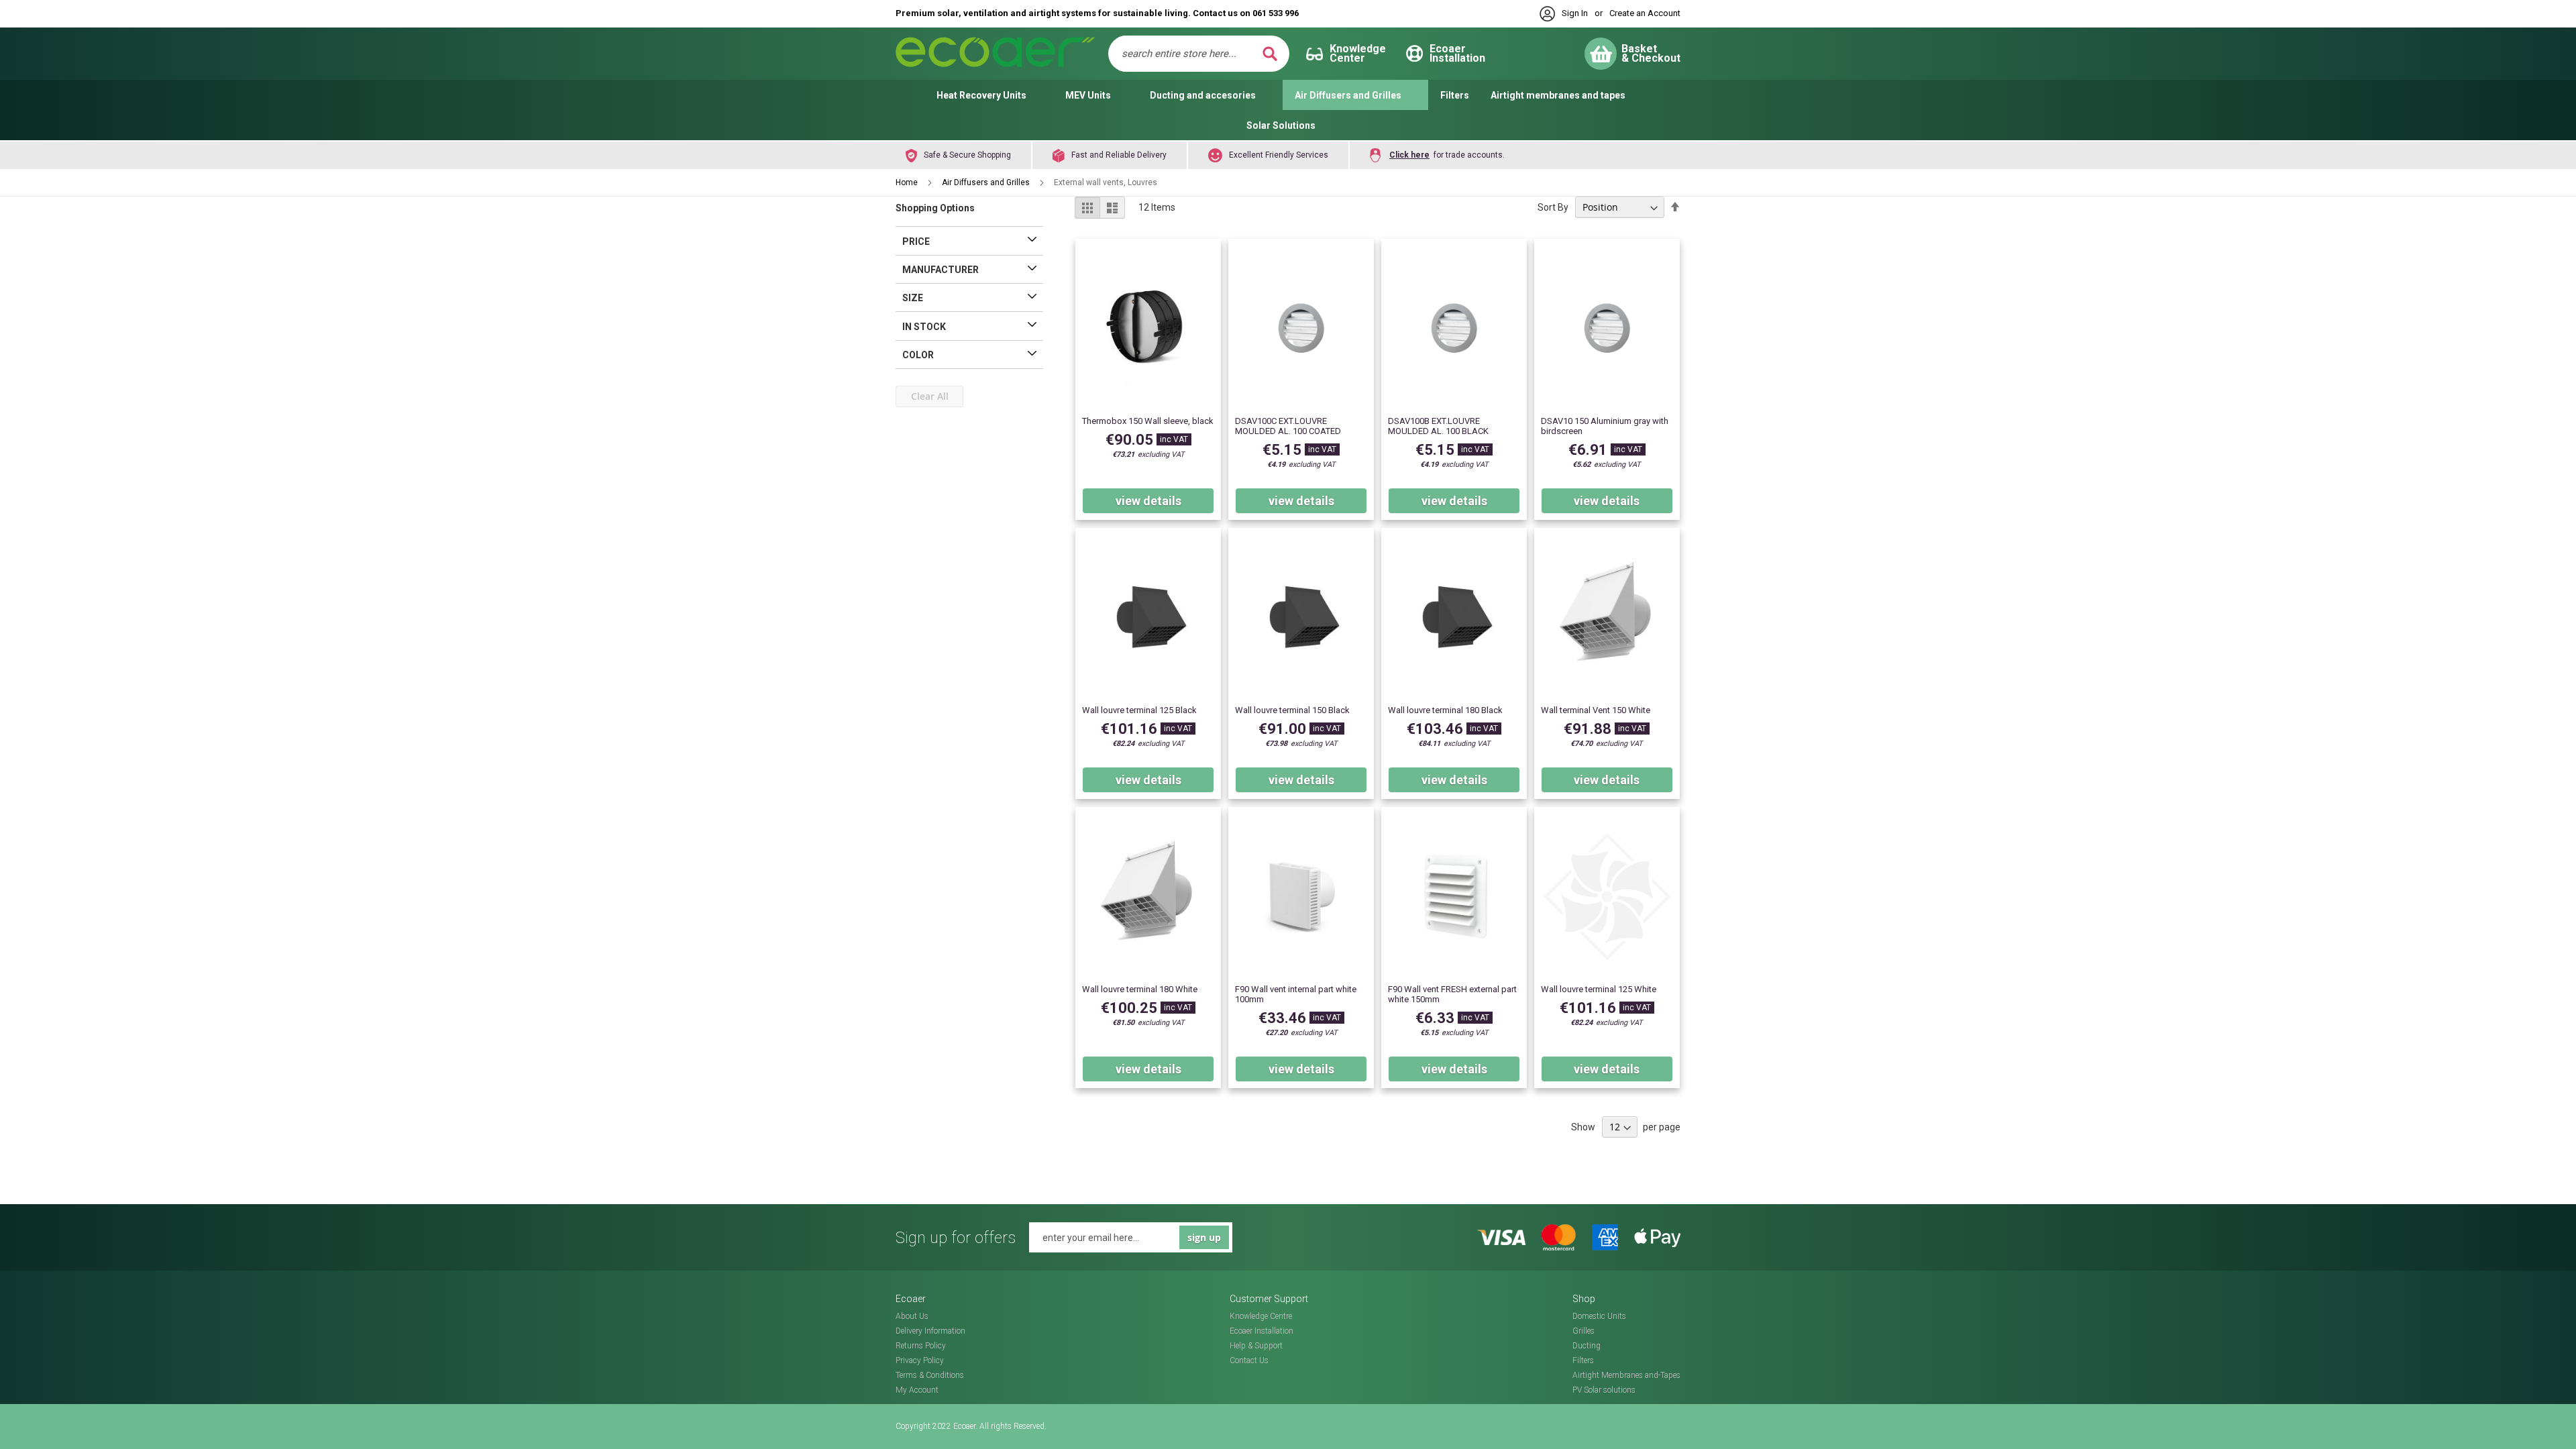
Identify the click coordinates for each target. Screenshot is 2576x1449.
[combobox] (1190, 54)
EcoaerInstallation (1457, 53)
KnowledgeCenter (1358, 53)
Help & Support (1256, 1346)
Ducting (1587, 1346)
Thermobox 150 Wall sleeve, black (1148, 421)
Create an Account (1645, 13)
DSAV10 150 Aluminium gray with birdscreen (1605, 426)
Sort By (1553, 207)
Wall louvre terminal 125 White (1599, 989)
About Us (912, 1316)
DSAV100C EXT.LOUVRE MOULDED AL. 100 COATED (1288, 426)
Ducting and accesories (1203, 95)
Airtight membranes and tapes (1558, 95)
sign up (1204, 1237)
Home (908, 182)
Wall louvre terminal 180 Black (1445, 710)
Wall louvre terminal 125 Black (1139, 710)
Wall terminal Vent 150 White (1596, 710)
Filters (1455, 95)
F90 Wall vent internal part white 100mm (1296, 994)
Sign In (1575, 13)
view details (1148, 501)
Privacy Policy (920, 1360)
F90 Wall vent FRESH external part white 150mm (1452, 994)
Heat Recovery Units (981, 95)
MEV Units (1088, 95)
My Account (917, 1390)
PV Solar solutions (1604, 1390)
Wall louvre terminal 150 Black (1292, 710)
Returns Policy (921, 1346)
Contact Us (1249, 1360)
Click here (1409, 155)
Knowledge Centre (1261, 1316)
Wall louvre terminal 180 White (1140, 989)
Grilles (1584, 1331)
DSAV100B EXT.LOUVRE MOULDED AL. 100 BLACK (1438, 426)
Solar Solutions (1281, 125)
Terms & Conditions (930, 1375)
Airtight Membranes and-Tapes (1626, 1375)
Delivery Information (930, 1331)
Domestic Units (1599, 1316)
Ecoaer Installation (1262, 1331)
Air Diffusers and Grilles (1348, 95)
